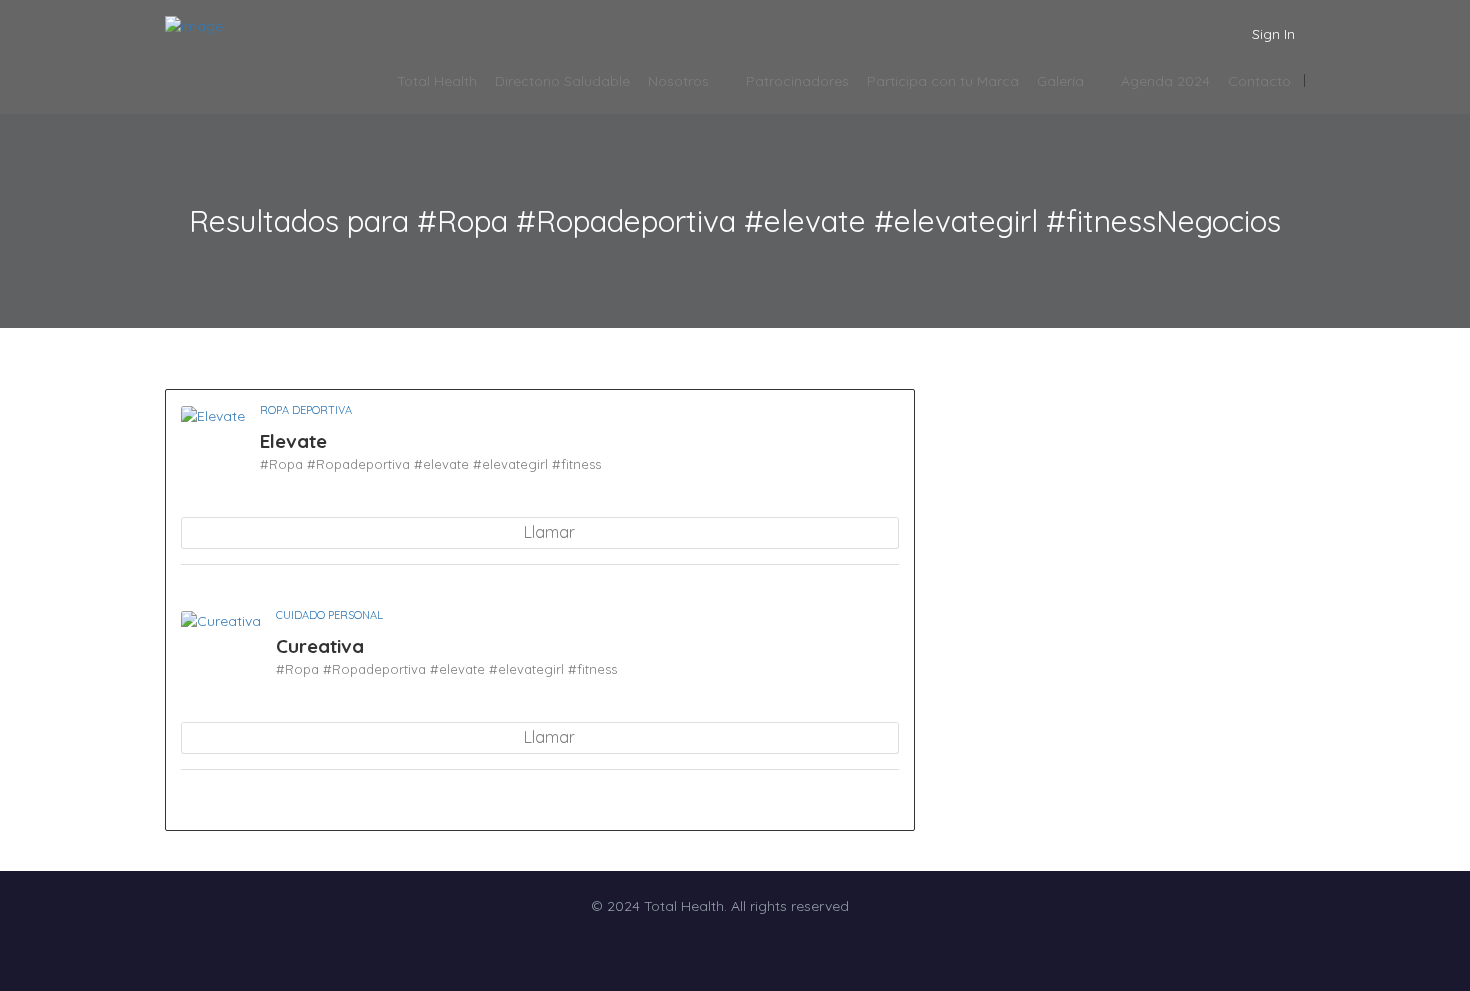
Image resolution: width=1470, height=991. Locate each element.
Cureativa (320, 646)
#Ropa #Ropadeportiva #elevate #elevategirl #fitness (430, 464)
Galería (1060, 81)
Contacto (1259, 81)
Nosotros (678, 81)
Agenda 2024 (1165, 81)
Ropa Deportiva (306, 410)
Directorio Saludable (562, 81)
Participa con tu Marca (943, 81)
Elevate (293, 441)
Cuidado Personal (329, 615)
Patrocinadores (797, 81)
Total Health (437, 81)
